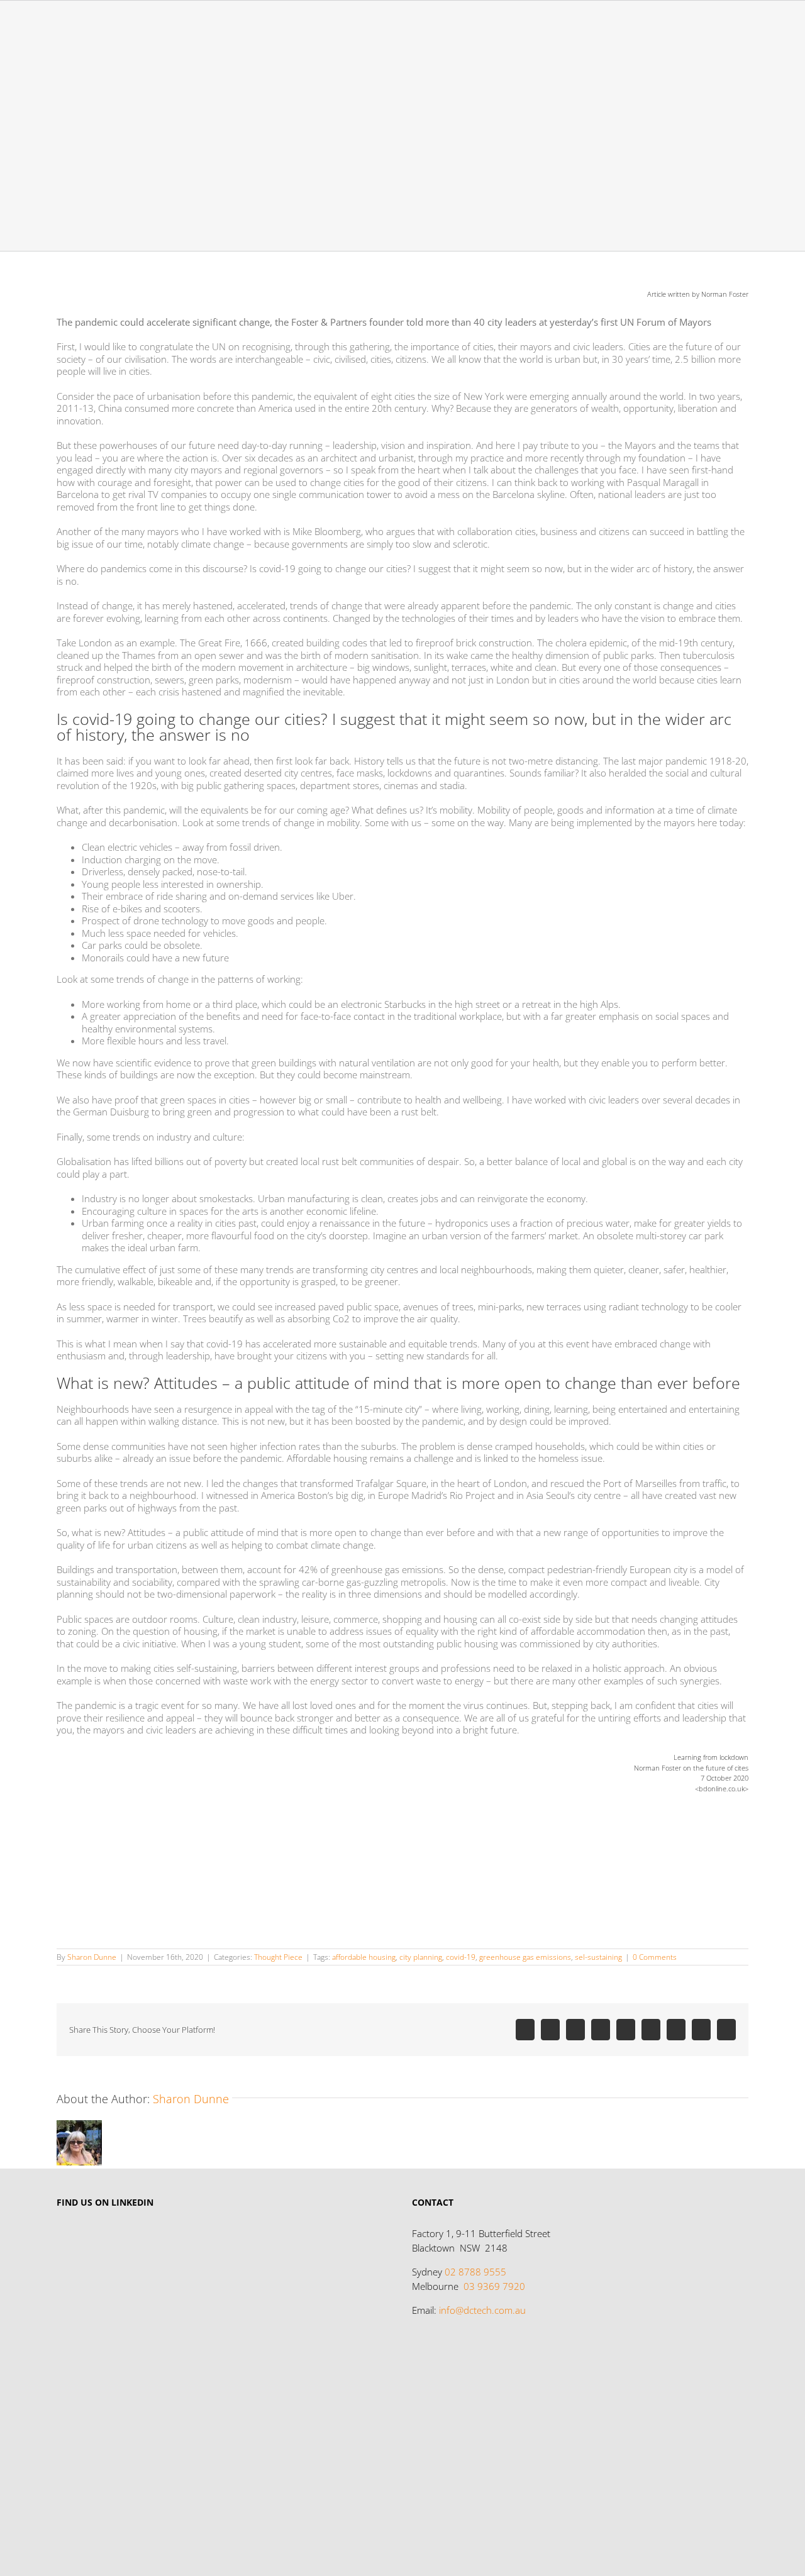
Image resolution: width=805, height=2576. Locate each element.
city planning (421, 1957)
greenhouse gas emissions (525, 1957)
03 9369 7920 (494, 2286)
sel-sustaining (598, 1957)
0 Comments (655, 1957)
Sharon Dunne (92, 1957)
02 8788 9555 (475, 2272)
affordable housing (364, 1957)
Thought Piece (278, 1957)
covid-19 (461, 1957)
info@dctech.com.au (482, 2310)
